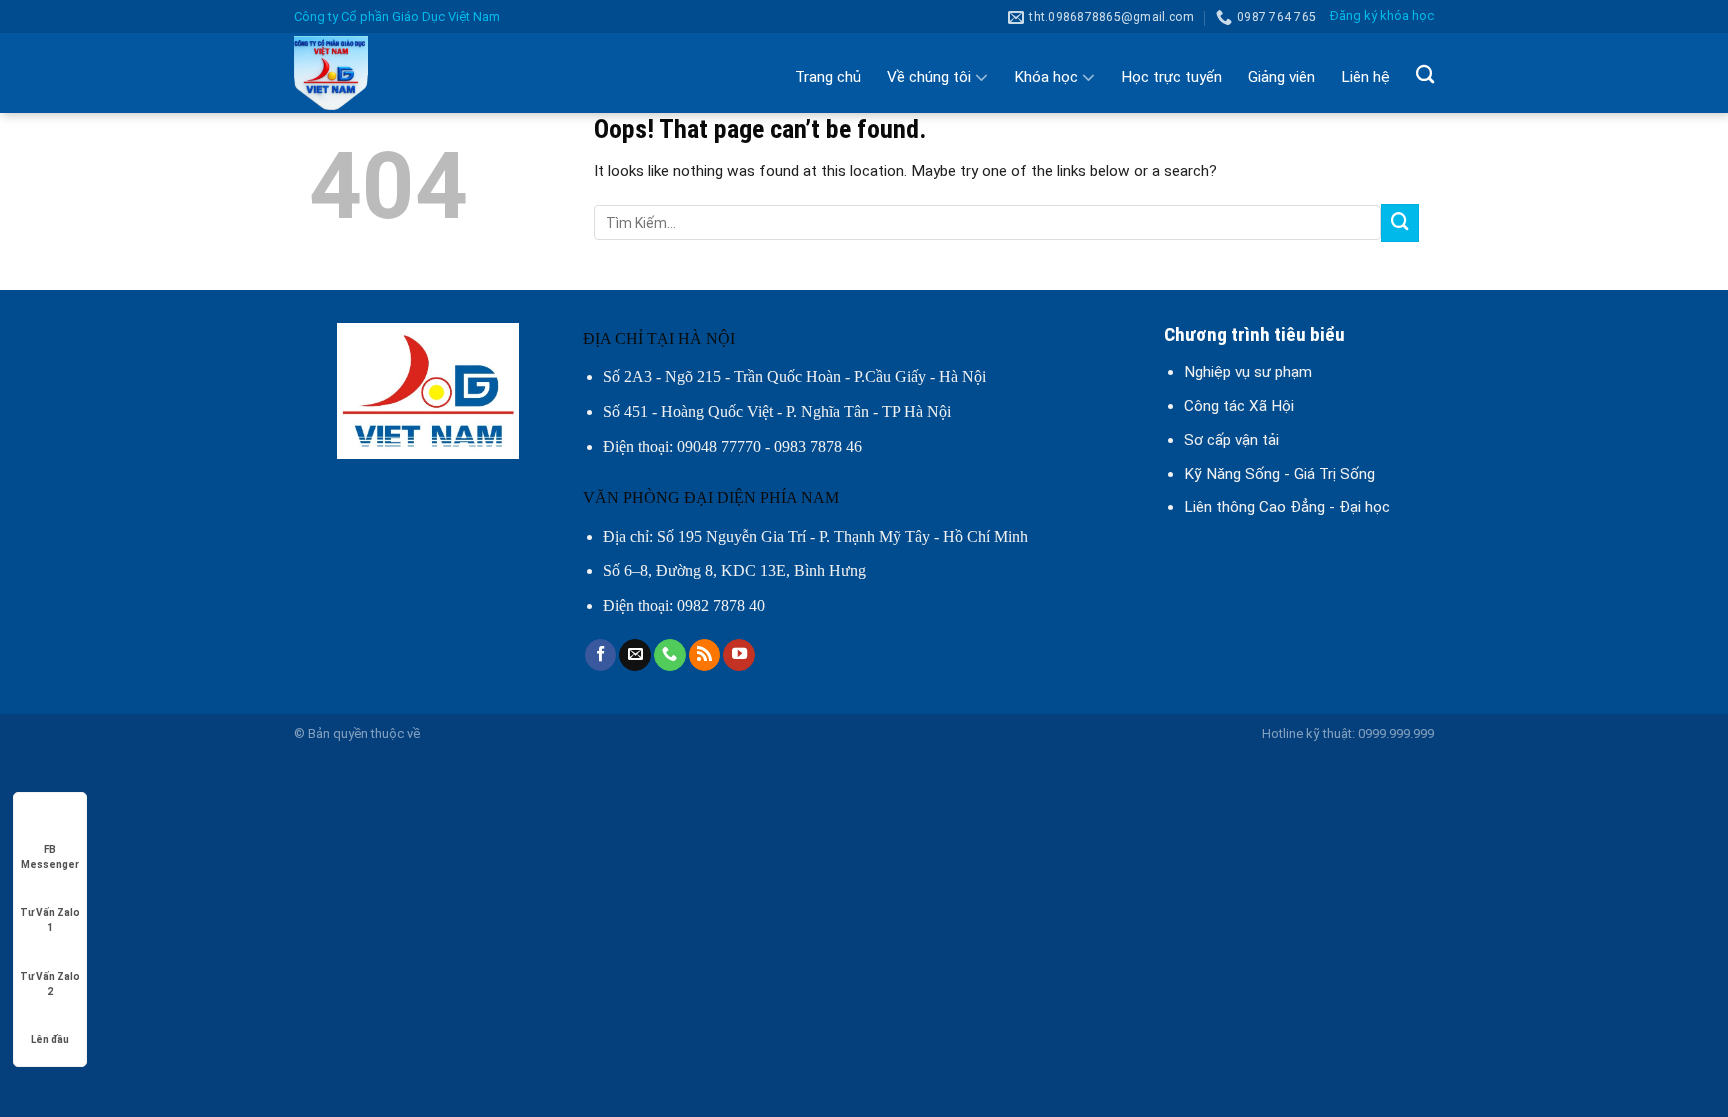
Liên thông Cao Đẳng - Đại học (1287, 507)
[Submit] (1400, 223)
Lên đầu (50, 1039)
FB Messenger (50, 850)
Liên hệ (1365, 77)
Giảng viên (1281, 77)
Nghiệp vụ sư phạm (1248, 372)
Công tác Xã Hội (1239, 406)
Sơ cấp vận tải (1231, 440)
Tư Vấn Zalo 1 (50, 913)
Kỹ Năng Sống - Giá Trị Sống (1279, 474)
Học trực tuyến (1171, 77)
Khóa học (1046, 77)
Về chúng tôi (929, 77)
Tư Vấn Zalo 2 (50, 977)
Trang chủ (828, 77)
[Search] (1425, 74)
